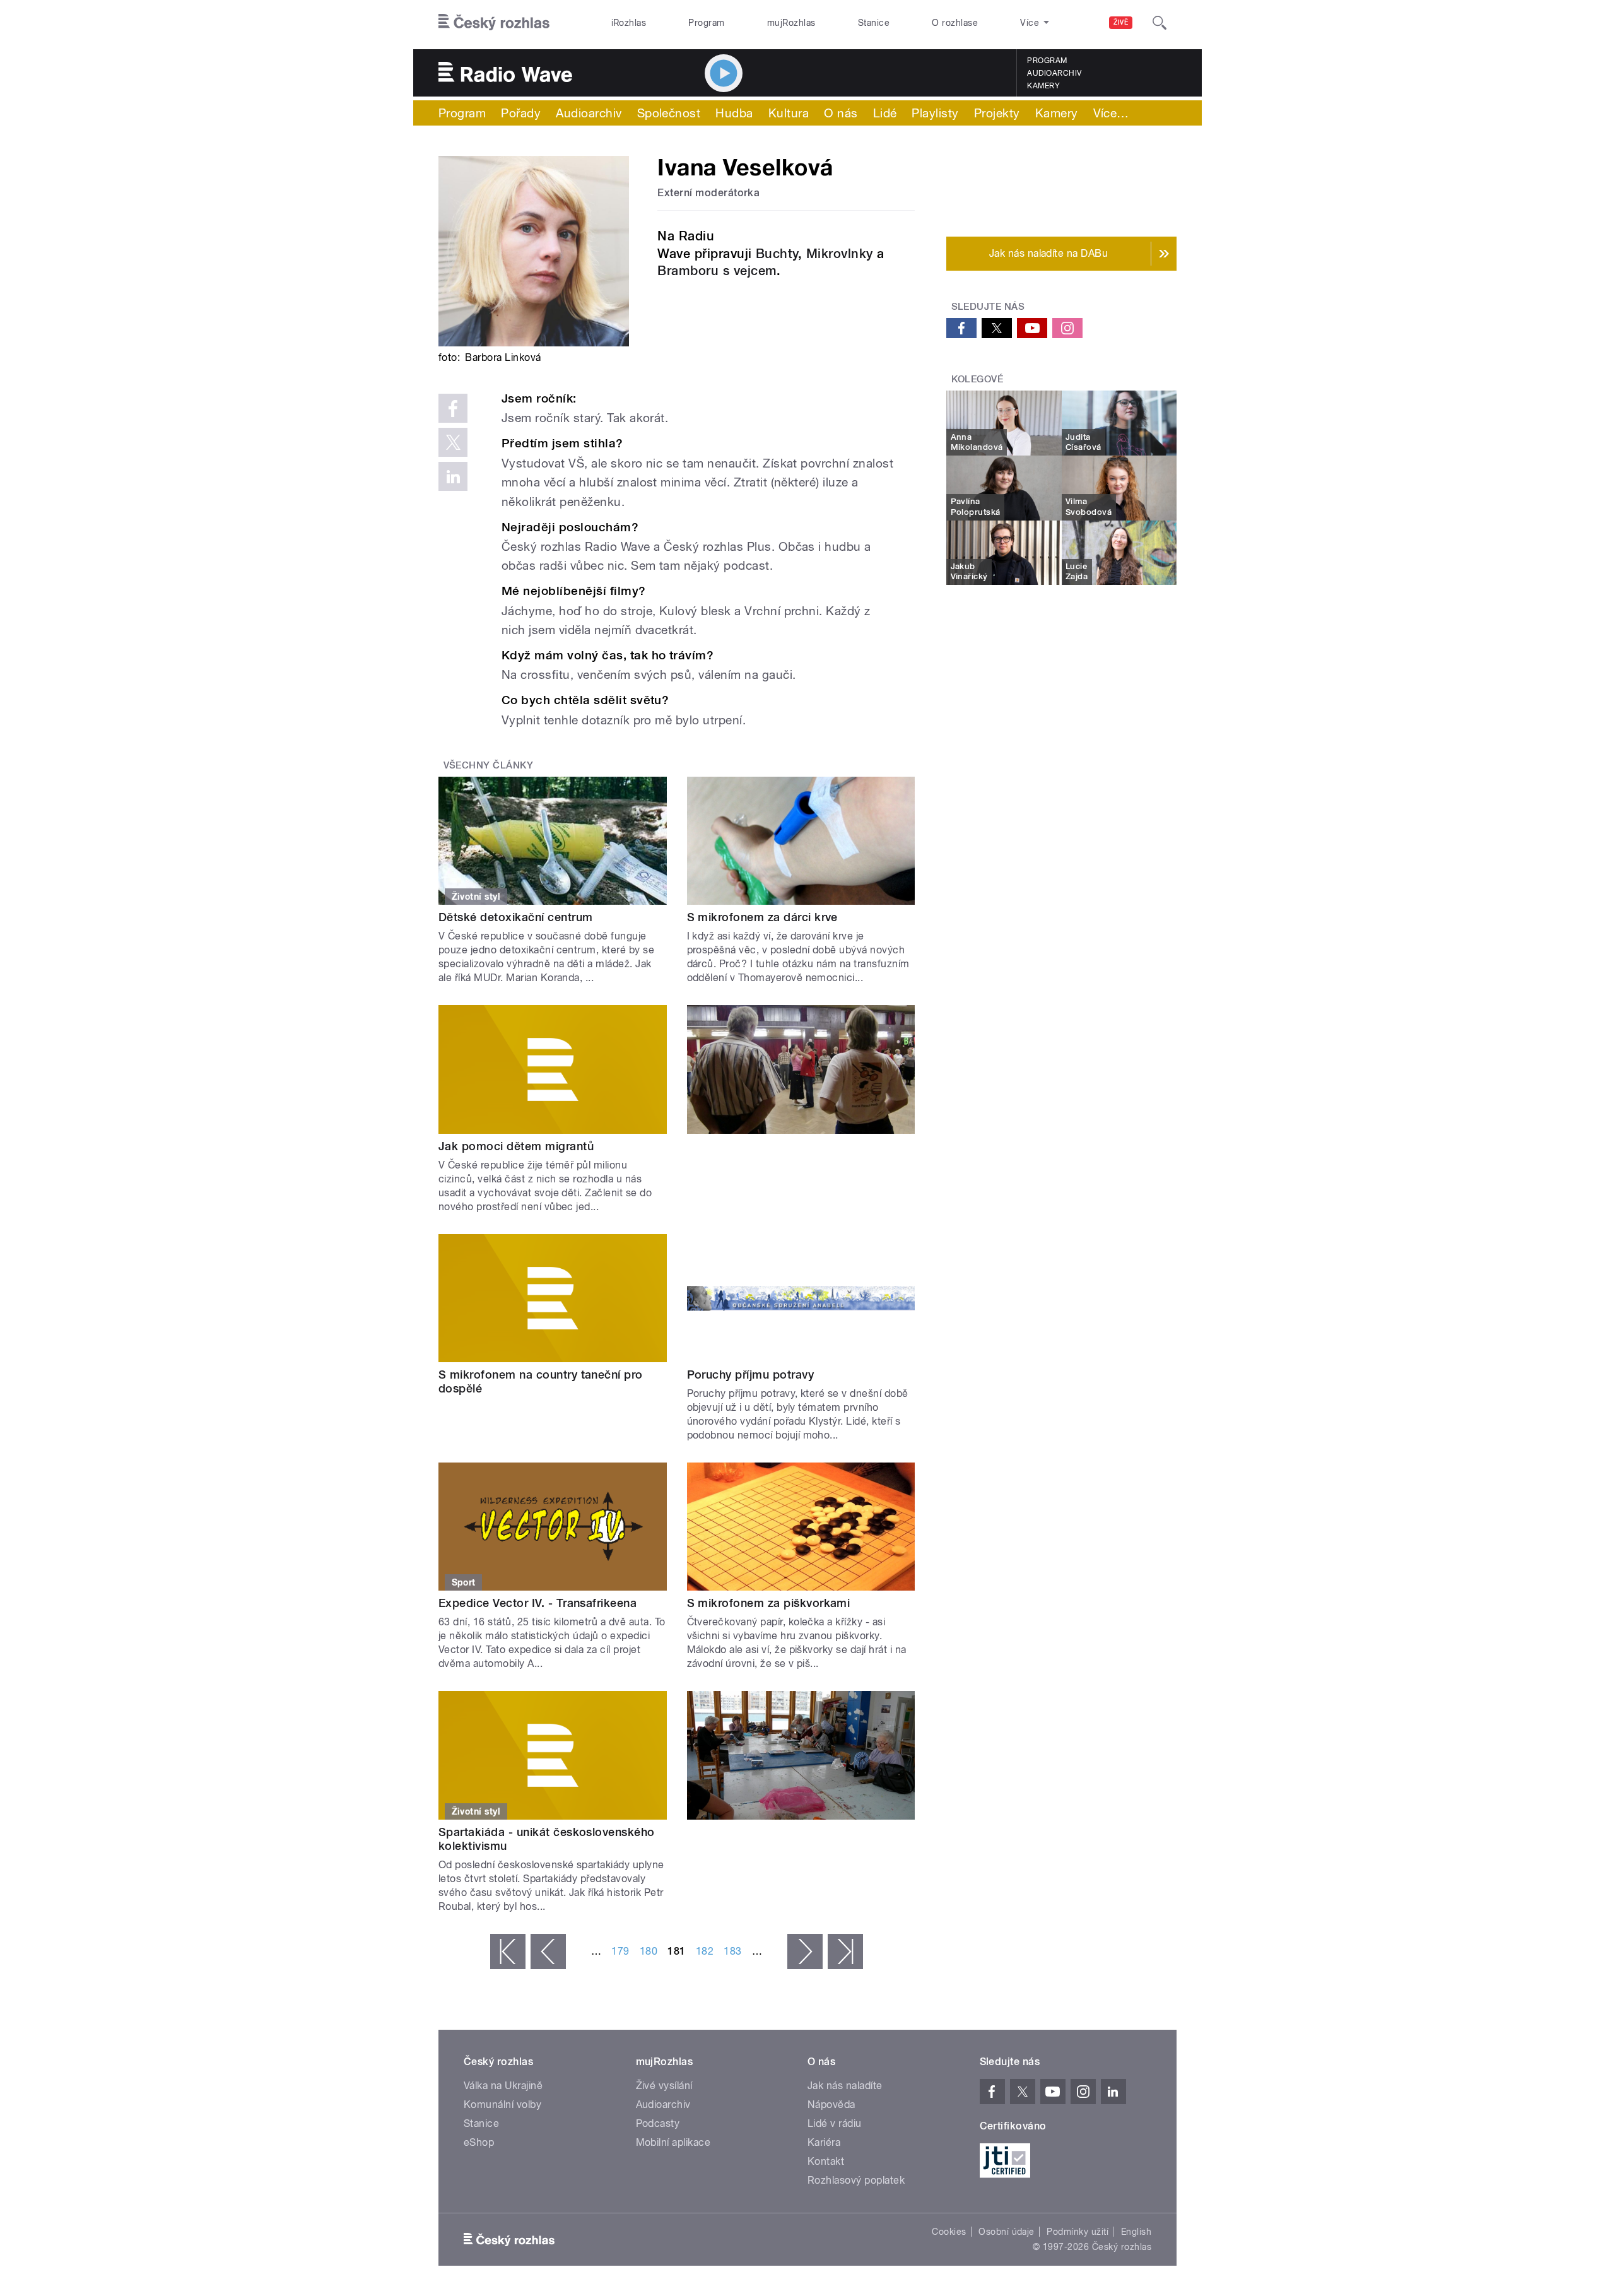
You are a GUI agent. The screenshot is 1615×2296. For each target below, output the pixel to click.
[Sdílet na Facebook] (453, 408)
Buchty (777, 254)
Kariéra (824, 2142)
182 (705, 1951)
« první (508, 1952)
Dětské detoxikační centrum (515, 917)
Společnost (669, 113)
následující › (805, 1952)
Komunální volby (502, 2105)
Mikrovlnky (842, 254)
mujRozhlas (791, 23)
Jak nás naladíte (845, 2086)
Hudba (734, 113)
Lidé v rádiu (835, 2123)
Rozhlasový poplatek (856, 2180)
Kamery (1043, 86)
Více (1111, 113)
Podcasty (658, 2123)
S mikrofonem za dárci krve (762, 917)
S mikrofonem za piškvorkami (769, 1603)
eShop (479, 2142)
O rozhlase (955, 23)
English (1136, 2232)
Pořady (521, 113)
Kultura (789, 113)
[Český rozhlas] (494, 23)
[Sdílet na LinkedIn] (453, 476)
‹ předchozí (548, 1952)
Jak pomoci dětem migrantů (516, 1146)
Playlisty (935, 113)
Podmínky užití (1078, 2232)
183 (732, 1951)
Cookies (949, 2232)
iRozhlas (629, 23)
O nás (841, 113)
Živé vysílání (664, 2086)
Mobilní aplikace (673, 2142)
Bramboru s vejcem (717, 271)
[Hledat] (1160, 23)
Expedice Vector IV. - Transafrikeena (537, 1603)
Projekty (997, 113)
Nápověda (831, 2105)
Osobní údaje (1007, 2232)
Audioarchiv (1054, 73)
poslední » (845, 1952)
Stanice (874, 23)
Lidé (885, 113)
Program (706, 23)
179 (620, 1951)
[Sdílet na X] (453, 442)
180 (649, 1951)
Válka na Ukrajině (503, 2086)
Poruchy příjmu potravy (751, 1375)
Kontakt (826, 2161)
